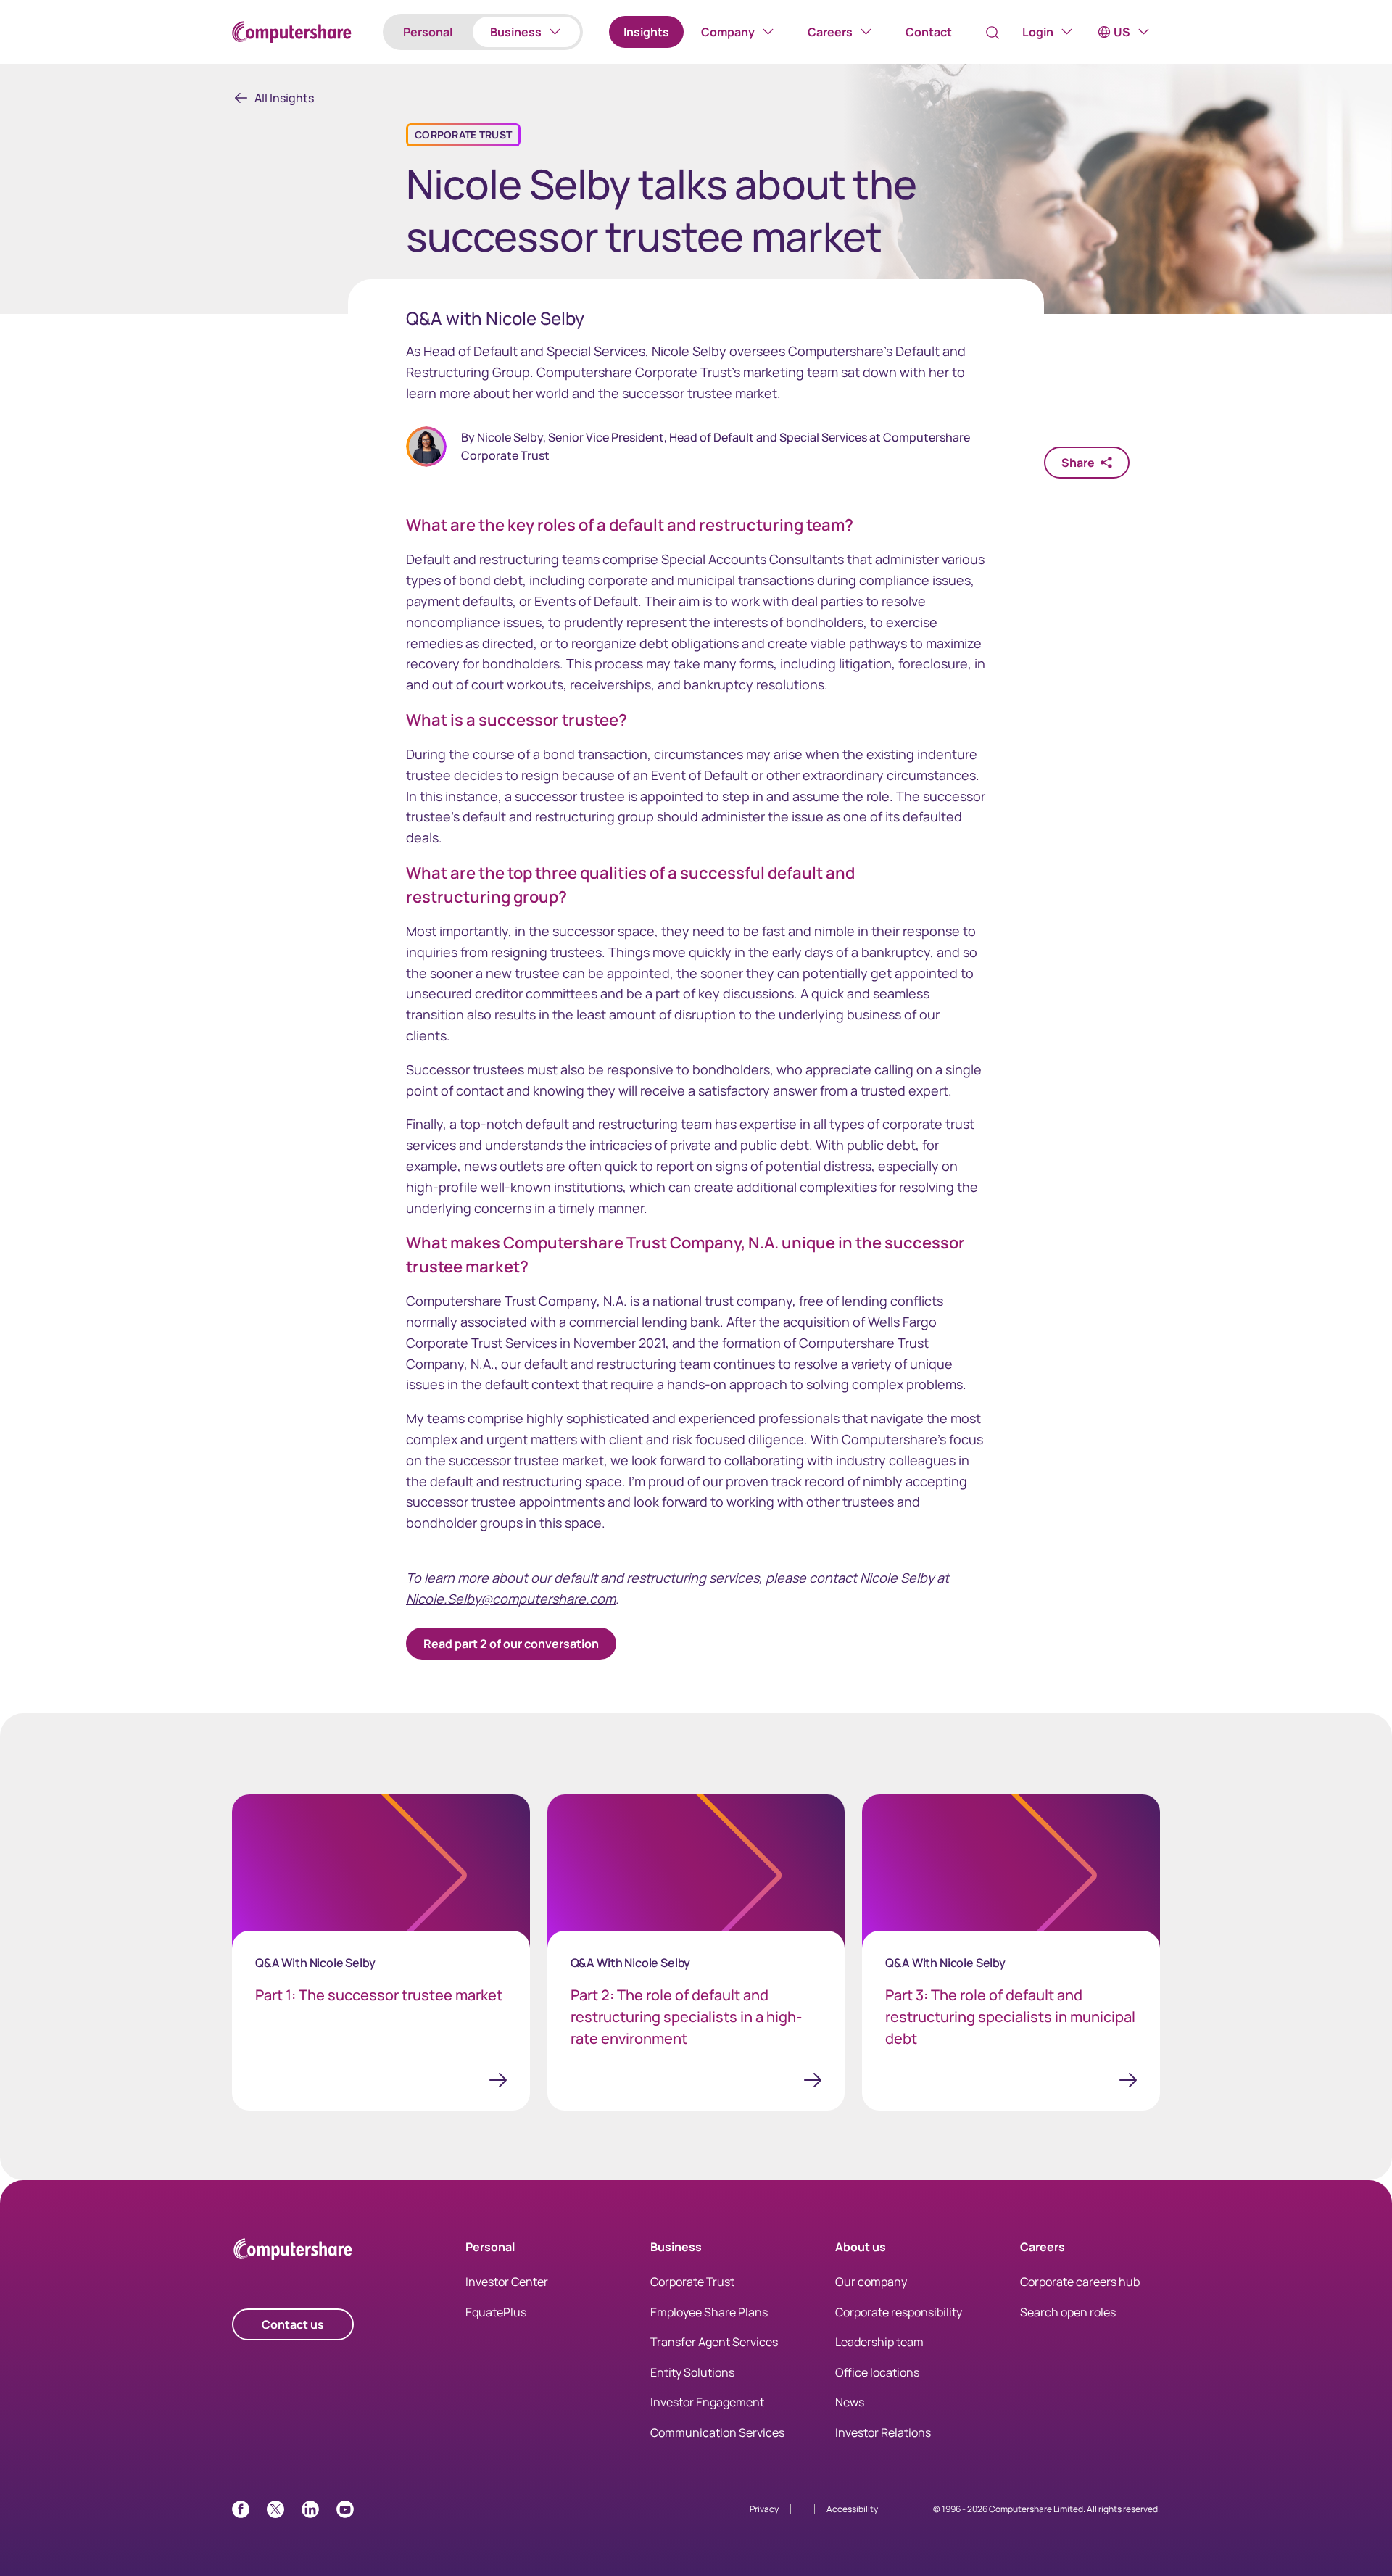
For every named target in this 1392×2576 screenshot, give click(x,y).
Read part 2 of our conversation (511, 1644)
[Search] (993, 33)
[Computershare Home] (293, 2252)
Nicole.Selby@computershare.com (511, 1599)
